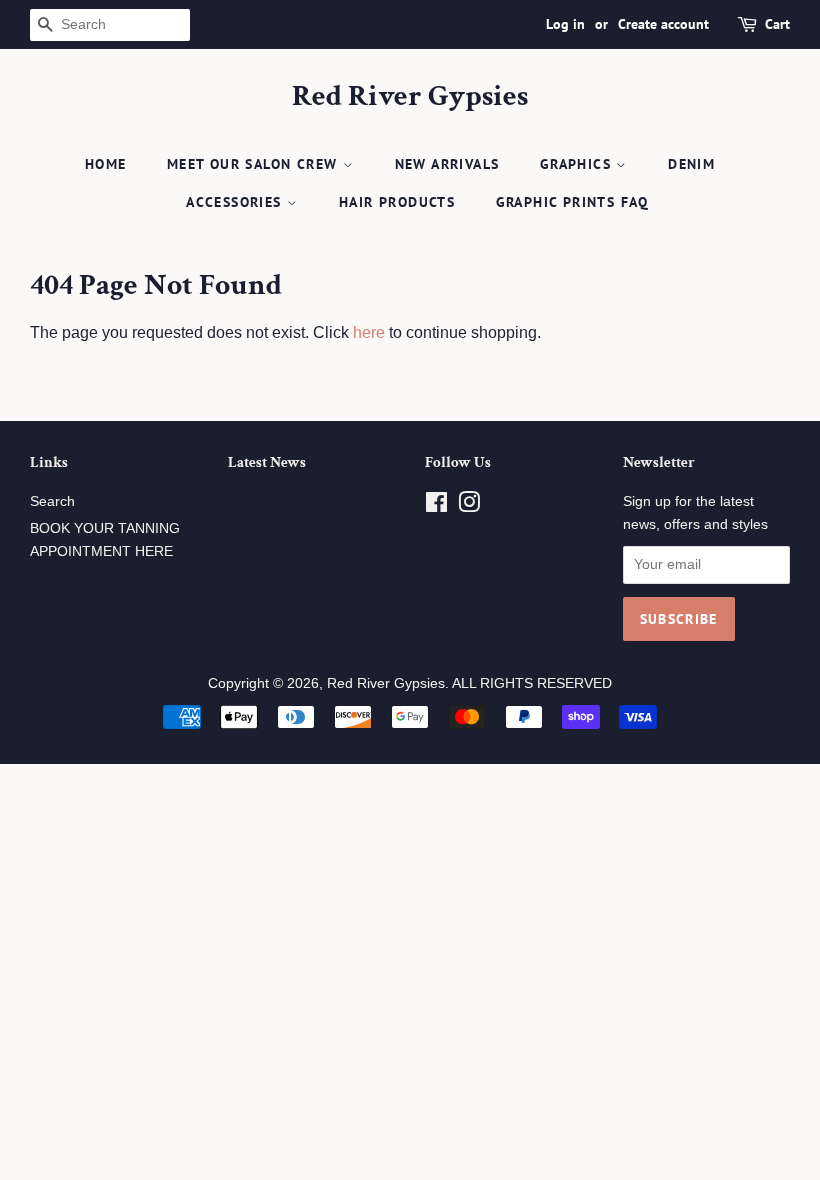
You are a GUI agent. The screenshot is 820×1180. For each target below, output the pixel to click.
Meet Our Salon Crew (255, 164)
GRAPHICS (578, 164)
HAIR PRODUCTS (397, 202)
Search (52, 501)
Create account (663, 24)
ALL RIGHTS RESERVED (532, 683)
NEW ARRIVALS (447, 164)
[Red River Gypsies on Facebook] (436, 506)
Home (106, 164)
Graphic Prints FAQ (572, 202)
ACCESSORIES (236, 202)
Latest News (267, 462)
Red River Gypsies (410, 97)
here (369, 332)
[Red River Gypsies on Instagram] (469, 506)
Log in (565, 24)
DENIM (691, 164)
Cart (777, 24)
